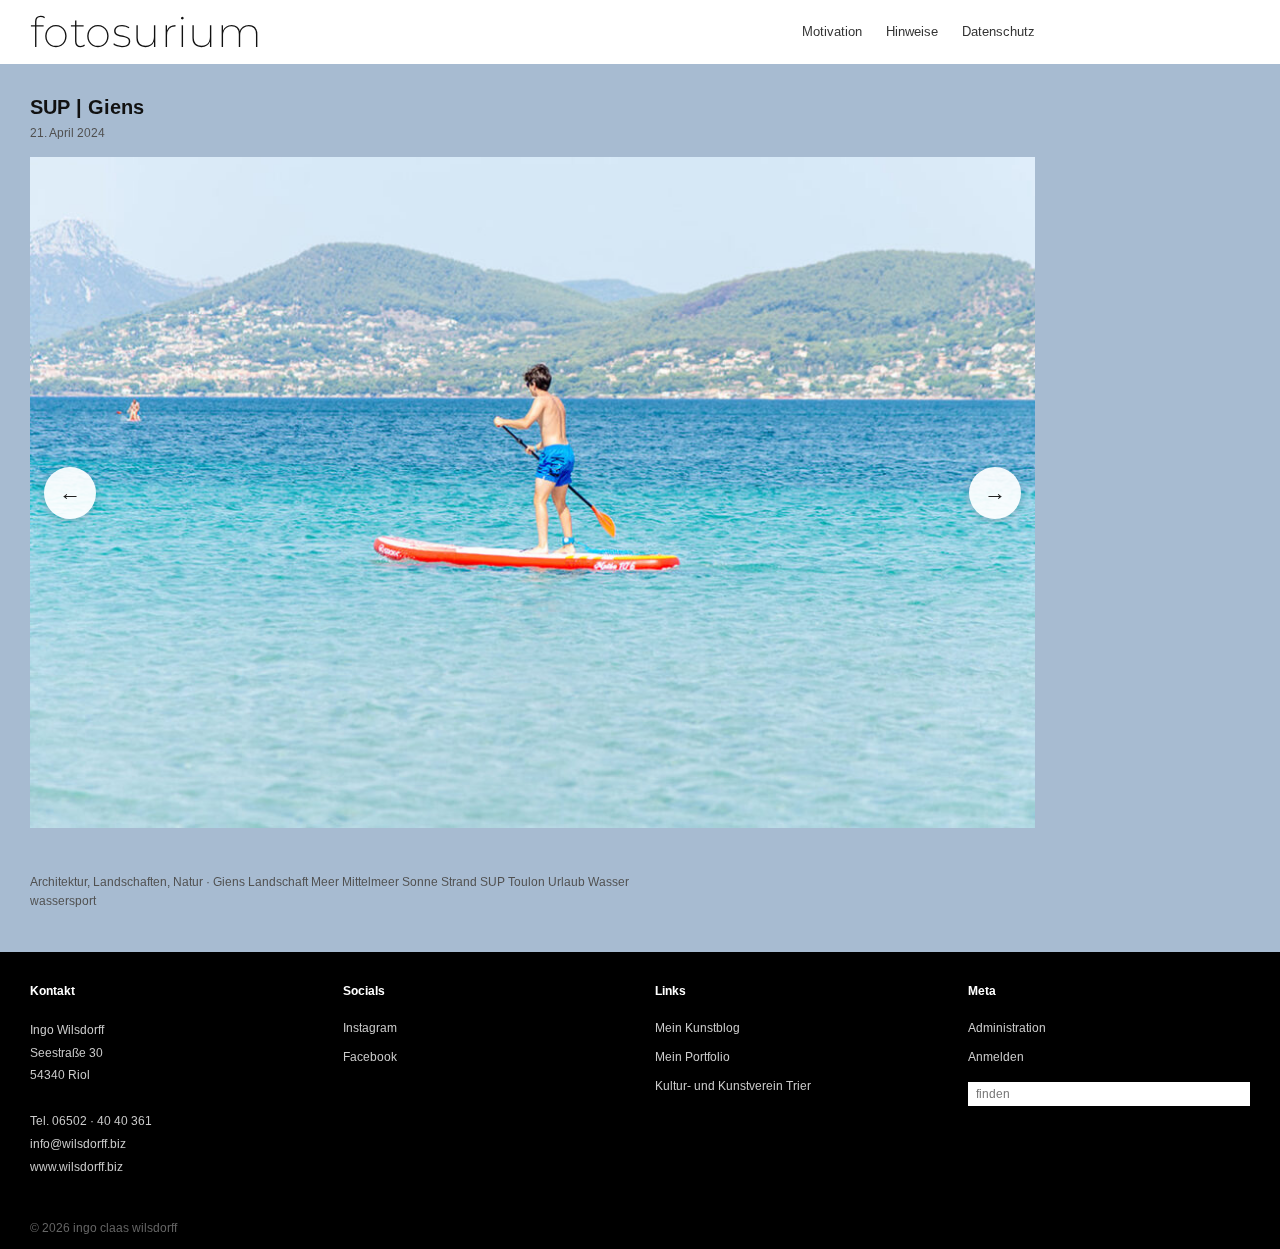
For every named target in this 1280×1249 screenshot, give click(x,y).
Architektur (58, 882)
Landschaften (130, 882)
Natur (188, 882)
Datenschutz (998, 31)
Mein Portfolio (692, 1057)
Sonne (420, 882)
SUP (492, 882)
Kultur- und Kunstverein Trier (733, 1086)
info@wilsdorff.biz (78, 1144)
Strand (459, 882)
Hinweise (912, 31)
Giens (229, 882)
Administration (1007, 1028)
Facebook (370, 1057)
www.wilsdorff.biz (76, 1167)
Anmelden (996, 1057)
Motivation (832, 31)
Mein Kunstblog (697, 1028)
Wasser (608, 882)
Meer (325, 882)
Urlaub (566, 882)
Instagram (370, 1028)
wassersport (63, 901)
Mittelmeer (370, 882)
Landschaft (278, 882)
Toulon (526, 882)
